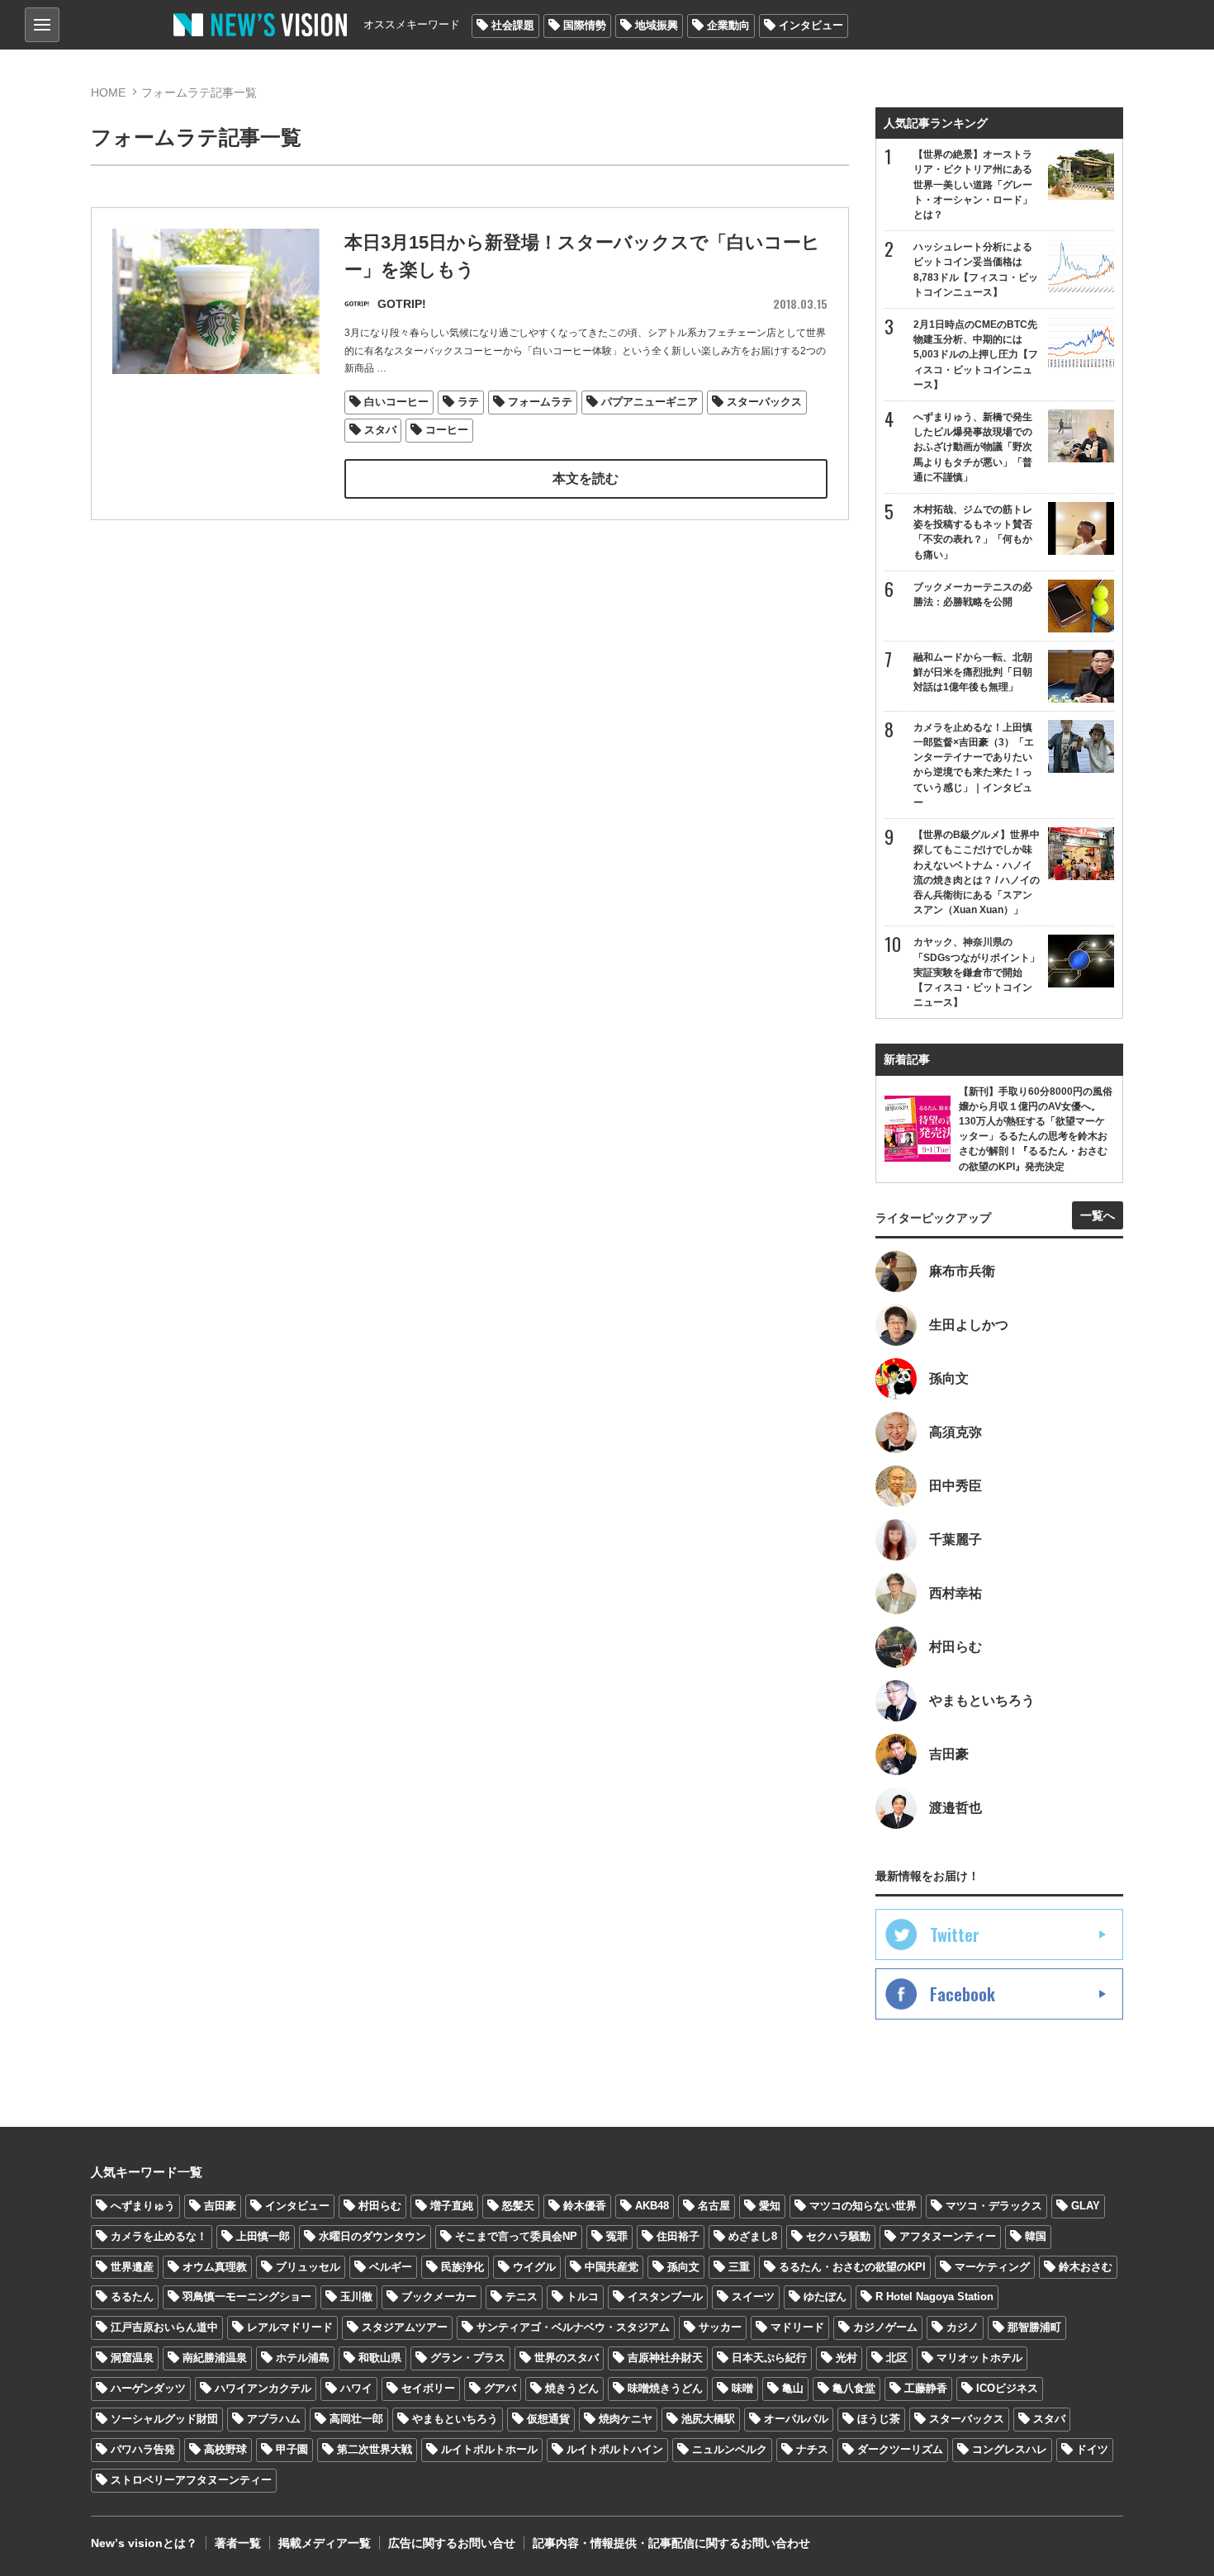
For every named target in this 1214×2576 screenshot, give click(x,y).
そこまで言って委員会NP (516, 2236)
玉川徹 (356, 2297)
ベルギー (391, 2267)
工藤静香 (926, 2388)
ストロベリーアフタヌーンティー (191, 2480)
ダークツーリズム (900, 2449)
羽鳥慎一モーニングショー (247, 2297)
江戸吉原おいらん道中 (164, 2327)
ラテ (468, 402)
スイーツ (753, 2297)
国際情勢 (585, 25)
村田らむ (380, 2206)
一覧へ (1098, 1215)
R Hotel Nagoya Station (934, 2297)
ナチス (812, 2449)
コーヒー (447, 430)
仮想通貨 (548, 2419)
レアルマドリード (290, 2327)
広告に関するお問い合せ (452, 2543)
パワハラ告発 (143, 2449)
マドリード (797, 2327)
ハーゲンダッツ (148, 2388)
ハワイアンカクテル (263, 2388)
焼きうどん (572, 2388)
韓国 (1036, 2236)
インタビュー (811, 25)
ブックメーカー (439, 2297)
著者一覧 (238, 2543)
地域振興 (657, 25)
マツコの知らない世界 (863, 2206)
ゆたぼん (825, 2297)
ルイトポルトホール (489, 2449)
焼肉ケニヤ (626, 2419)
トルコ (583, 2297)
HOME (108, 92)
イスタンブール (665, 2297)
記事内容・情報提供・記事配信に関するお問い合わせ (671, 2543)
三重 (739, 2267)
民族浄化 (462, 2267)
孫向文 (683, 2267)
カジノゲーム (885, 2327)
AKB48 (652, 2206)
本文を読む (586, 478)
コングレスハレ (1010, 2449)
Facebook (963, 1994)
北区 (897, 2358)
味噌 (742, 2388)
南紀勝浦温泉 (215, 2358)
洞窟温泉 (132, 2358)
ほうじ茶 (879, 2419)
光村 (846, 2358)
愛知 (770, 2206)
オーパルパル (796, 2419)
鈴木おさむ (1086, 2267)
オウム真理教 (215, 2267)
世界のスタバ (567, 2358)
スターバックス (764, 402)
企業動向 (728, 25)
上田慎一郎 (263, 2236)
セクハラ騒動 (838, 2236)
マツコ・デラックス (994, 2206)
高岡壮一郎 (356, 2419)
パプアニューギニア (650, 402)
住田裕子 (678, 2236)
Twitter (955, 1934)
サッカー (720, 2327)
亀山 (793, 2388)
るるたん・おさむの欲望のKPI (852, 2267)
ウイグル (534, 2267)
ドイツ (1092, 2449)
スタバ (380, 430)
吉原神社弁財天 (665, 2358)
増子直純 (452, 2206)
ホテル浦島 (303, 2358)
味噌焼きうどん (665, 2388)
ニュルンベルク (730, 2449)
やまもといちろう (455, 2419)
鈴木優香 (585, 2206)
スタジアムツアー (405, 2327)
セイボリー (428, 2388)
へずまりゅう (143, 2206)
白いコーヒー (396, 402)
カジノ (963, 2327)
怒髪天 (518, 2206)
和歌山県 (380, 2358)
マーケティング (992, 2267)
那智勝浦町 (1034, 2327)
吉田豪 (220, 2206)
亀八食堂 (854, 2388)
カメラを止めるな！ (159, 2236)
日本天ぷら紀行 (769, 2358)
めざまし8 (753, 2236)
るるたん (132, 2297)
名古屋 (714, 2206)
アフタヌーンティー (948, 2236)
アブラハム (274, 2419)
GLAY (1086, 2206)
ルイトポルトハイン (615, 2449)
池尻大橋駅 (708, 2419)
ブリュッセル (308, 2267)
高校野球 (225, 2449)
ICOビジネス (1007, 2388)
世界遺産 (132, 2267)
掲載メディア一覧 (325, 2543)
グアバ (500, 2388)
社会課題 (513, 25)
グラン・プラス (468, 2358)
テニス (522, 2297)
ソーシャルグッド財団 (164, 2419)
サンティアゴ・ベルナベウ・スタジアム (573, 2327)
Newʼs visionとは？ (144, 2543)
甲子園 (292, 2449)
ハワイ (356, 2388)
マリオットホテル (979, 2358)
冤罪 (617, 2236)
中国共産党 (612, 2267)
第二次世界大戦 (375, 2449)
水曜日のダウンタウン (372, 2236)
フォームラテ (540, 402)
